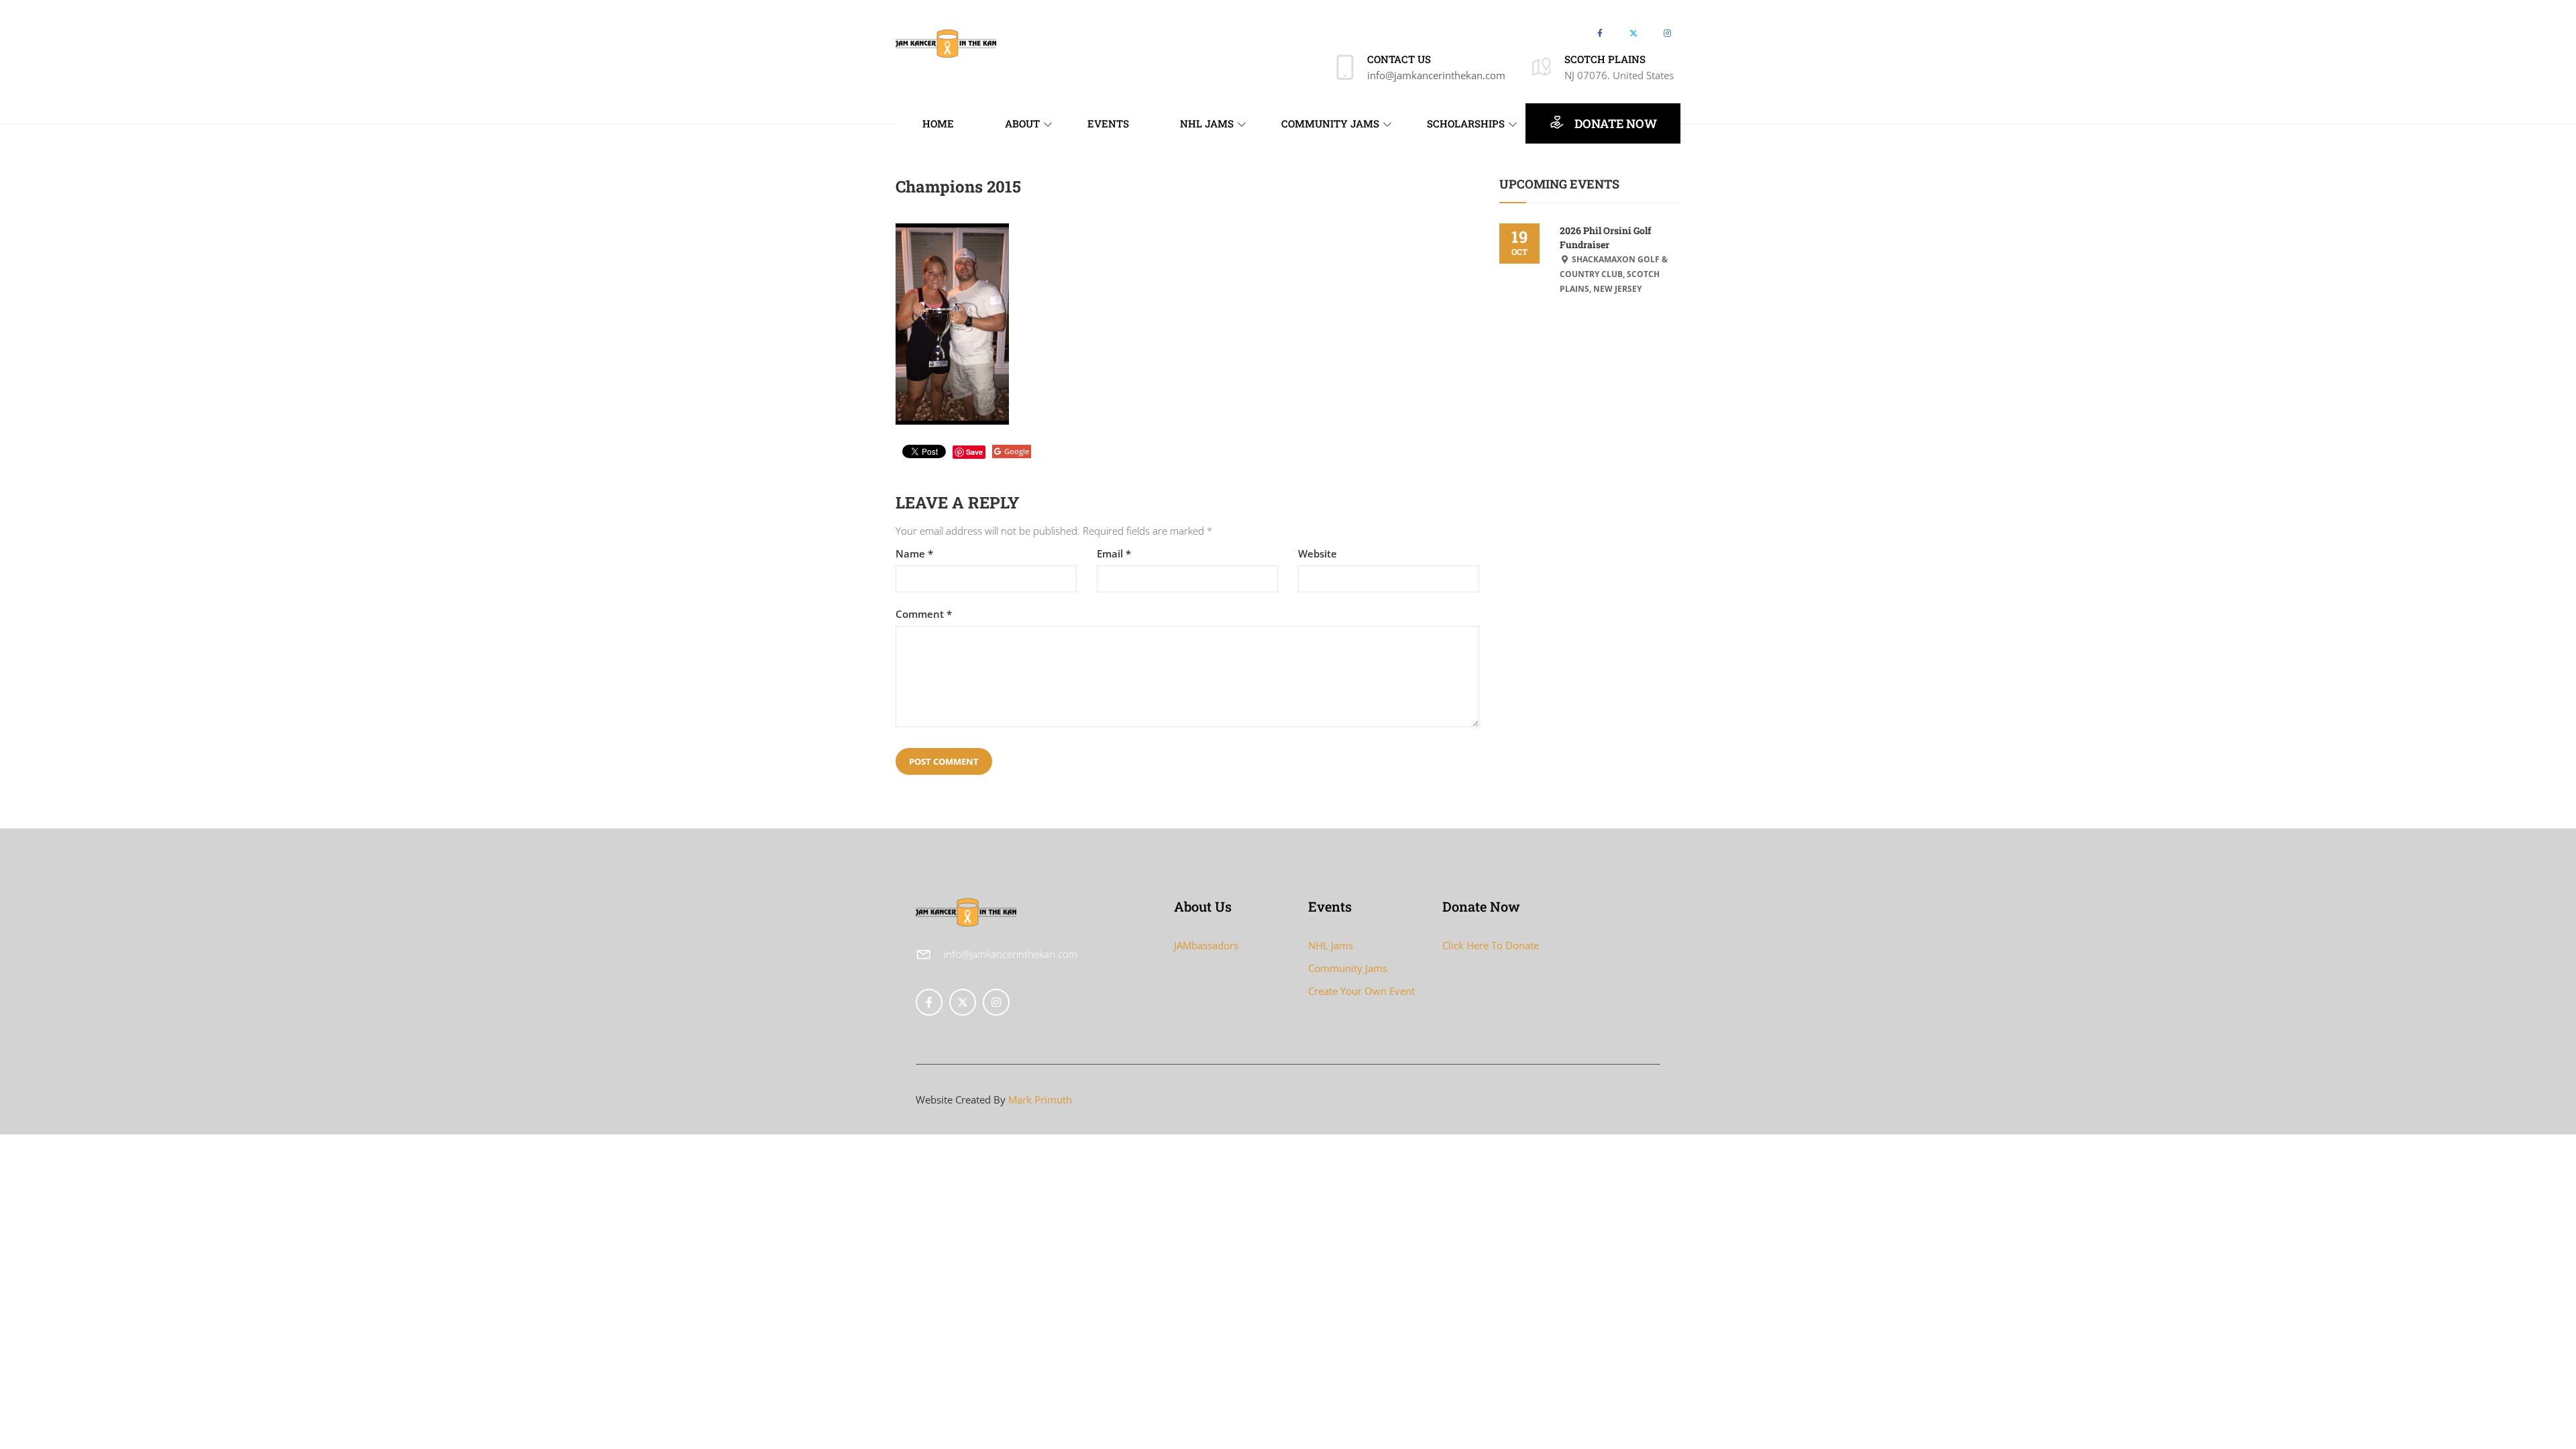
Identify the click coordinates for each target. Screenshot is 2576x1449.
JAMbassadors (1206, 945)
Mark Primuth (1040, 1099)
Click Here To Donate (1491, 945)
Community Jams (1348, 968)
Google (1017, 451)
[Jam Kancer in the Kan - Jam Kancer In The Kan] (946, 42)
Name (914, 554)
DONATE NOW (1614, 123)
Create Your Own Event (1361, 991)
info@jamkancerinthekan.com (1436, 75)
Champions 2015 (958, 186)
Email (1114, 554)
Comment (924, 614)
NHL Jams (1331, 945)
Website (1318, 554)
